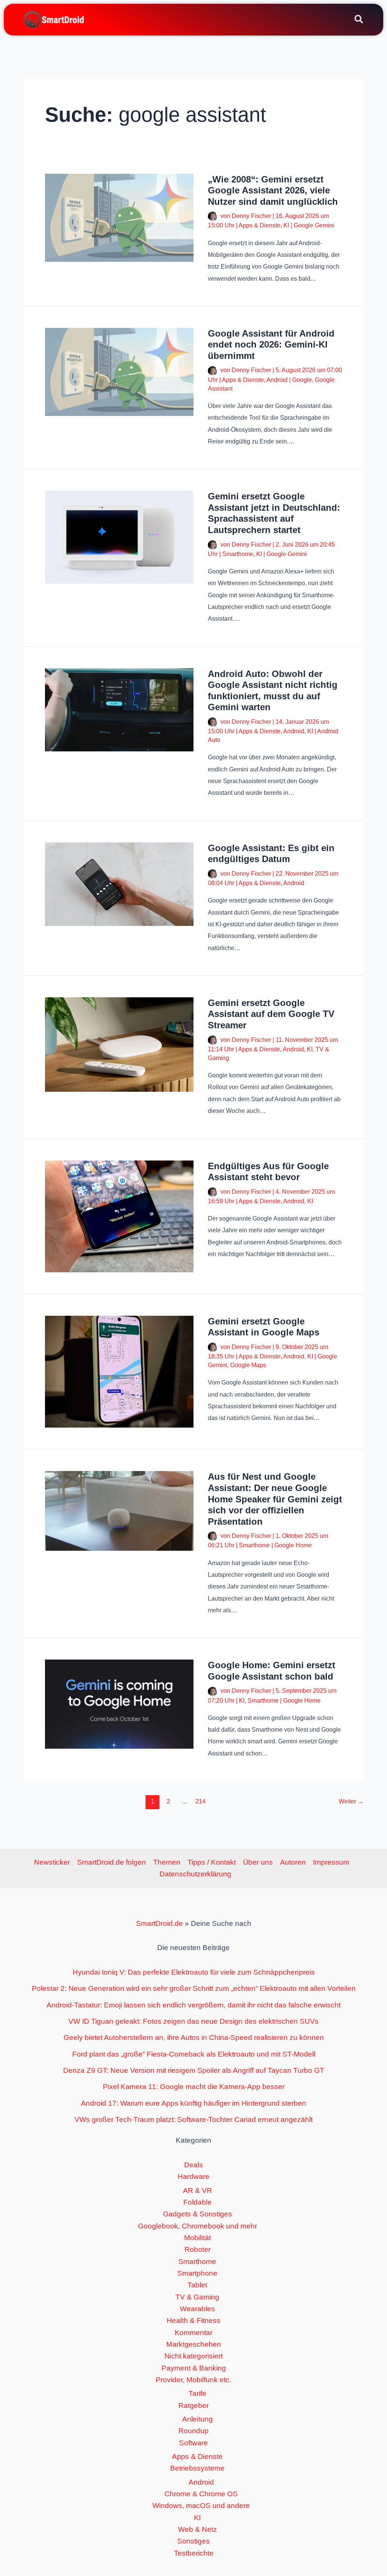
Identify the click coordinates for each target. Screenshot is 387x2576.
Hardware (193, 2177)
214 (200, 1801)
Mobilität (197, 2238)
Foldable (197, 2202)
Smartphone (197, 2273)
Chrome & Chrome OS (201, 2494)
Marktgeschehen (194, 2344)
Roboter (197, 2249)
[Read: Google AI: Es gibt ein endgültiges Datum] (119, 883)
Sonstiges (193, 2541)
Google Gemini (314, 225)
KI (286, 225)
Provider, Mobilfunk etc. (193, 2380)
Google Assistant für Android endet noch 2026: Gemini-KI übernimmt (271, 345)
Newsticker (52, 1862)
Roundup (193, 2431)
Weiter (351, 1801)
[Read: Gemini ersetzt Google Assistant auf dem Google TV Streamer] (119, 1044)
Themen (167, 1862)
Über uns (258, 1862)
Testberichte (194, 2553)
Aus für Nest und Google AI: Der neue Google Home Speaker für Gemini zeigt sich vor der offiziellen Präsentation (275, 1499)
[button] (359, 20)
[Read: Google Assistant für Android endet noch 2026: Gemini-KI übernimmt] (119, 372)
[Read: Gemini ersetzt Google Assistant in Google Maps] (119, 1371)
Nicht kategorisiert (193, 2356)
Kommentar (193, 2333)
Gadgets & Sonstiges (197, 2214)
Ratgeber (193, 2405)
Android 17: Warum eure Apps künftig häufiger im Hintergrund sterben (193, 2103)
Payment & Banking (194, 2368)
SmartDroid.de (159, 1923)
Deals (193, 2165)
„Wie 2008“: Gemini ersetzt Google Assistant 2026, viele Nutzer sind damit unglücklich (273, 190)
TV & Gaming (197, 2297)
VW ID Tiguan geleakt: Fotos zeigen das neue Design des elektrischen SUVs (193, 2021)
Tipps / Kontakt (212, 1862)
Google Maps (248, 1365)
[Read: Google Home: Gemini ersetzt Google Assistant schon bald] (119, 1704)
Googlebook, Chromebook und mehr (197, 2226)
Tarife (197, 2393)
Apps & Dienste (259, 225)
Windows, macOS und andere (201, 2506)
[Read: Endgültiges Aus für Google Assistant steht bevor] (119, 1216)
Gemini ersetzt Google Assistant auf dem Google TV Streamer (271, 1014)
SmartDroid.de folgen (111, 1862)
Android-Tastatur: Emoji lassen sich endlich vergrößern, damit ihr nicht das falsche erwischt (193, 2005)
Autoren (293, 1862)
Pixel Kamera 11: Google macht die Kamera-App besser (194, 2087)
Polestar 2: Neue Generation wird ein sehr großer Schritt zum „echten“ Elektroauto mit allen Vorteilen (194, 1988)
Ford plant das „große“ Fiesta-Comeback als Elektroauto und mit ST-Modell (194, 2054)
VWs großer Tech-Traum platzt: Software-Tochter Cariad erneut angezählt (193, 2119)
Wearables (197, 2309)
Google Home (293, 1545)
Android (277, 380)
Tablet (197, 2285)
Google (302, 380)
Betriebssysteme (197, 2468)
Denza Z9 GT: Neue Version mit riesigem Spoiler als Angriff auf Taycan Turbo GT (194, 2070)
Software (193, 2443)
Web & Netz (197, 2529)
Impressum (331, 1862)
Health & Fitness (193, 2320)
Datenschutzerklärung (195, 1874)
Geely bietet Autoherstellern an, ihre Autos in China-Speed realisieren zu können (194, 2037)
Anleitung (197, 2419)
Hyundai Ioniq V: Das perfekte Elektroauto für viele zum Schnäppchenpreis (194, 1972)
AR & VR (197, 2190)
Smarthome (238, 554)
